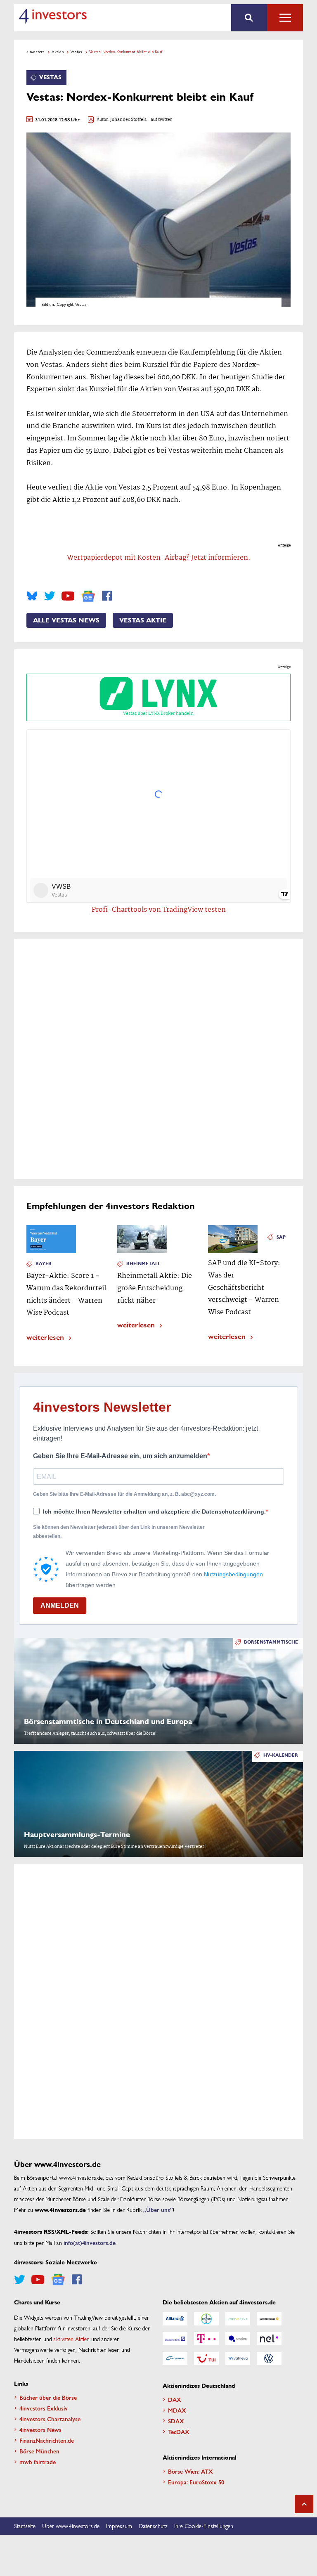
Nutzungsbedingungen (233, 1574)
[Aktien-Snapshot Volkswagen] (269, 2358)
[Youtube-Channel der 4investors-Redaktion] (68, 596)
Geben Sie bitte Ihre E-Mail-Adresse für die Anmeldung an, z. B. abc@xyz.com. (124, 1494)
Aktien (58, 52)
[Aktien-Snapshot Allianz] (175, 2319)
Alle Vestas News (66, 620)
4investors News (40, 2429)
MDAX (177, 2410)
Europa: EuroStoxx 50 (196, 2482)
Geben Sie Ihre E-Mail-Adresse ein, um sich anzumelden (120, 1456)
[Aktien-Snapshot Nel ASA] (269, 2339)
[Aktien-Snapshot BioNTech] (238, 2319)
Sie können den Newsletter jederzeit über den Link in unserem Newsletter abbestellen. (119, 1532)
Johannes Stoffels (128, 120)
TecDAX (179, 2432)
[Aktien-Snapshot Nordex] (175, 2358)
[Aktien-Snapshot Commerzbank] (269, 2319)
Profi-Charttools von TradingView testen (159, 910)
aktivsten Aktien (72, 2339)
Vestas (76, 52)
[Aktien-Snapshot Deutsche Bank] (175, 2339)
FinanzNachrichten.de (47, 2440)
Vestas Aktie (143, 620)
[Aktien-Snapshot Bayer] (206, 2319)
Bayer (44, 1264)
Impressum (119, 2526)
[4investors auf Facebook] (107, 596)
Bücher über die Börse (48, 2397)
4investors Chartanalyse (50, 2419)
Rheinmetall (143, 1264)
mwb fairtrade (38, 2462)
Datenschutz (153, 2526)
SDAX (176, 2421)
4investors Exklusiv (44, 2408)
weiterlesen (45, 1337)
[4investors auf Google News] (88, 596)
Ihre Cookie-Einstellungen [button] (204, 2526)
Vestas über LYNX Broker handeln (158, 714)
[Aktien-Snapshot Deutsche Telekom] (206, 2339)
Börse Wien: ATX (190, 2471)
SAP (281, 1237)
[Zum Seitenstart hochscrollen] (304, 2504)
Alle (285, 18)
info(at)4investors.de (90, 2242)
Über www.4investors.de (71, 2526)
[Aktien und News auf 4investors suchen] (249, 18)
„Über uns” (158, 2209)
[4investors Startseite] (53, 16)
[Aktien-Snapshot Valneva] (238, 2358)
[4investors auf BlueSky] (32, 596)
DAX (175, 2399)
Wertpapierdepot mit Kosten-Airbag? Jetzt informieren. (159, 558)
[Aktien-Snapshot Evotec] (238, 2339)
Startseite (25, 2526)
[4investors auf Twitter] (50, 596)
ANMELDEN (60, 1605)
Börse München (39, 2451)
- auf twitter (159, 120)
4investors (35, 52)
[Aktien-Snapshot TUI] (206, 2358)
